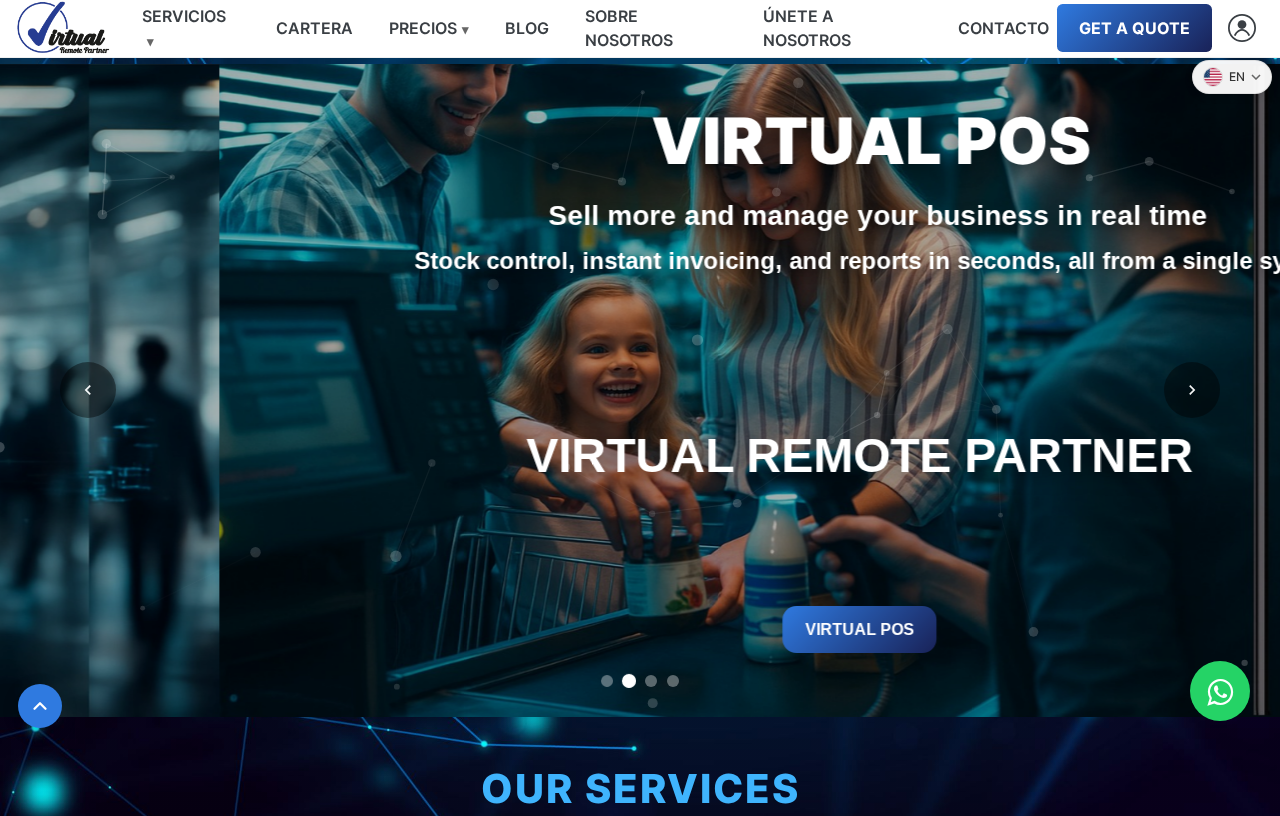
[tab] (607, 681)
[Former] (88, 390)
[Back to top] (40, 706)
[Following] (1192, 390)
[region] (640, 390)
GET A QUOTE (1134, 28)
